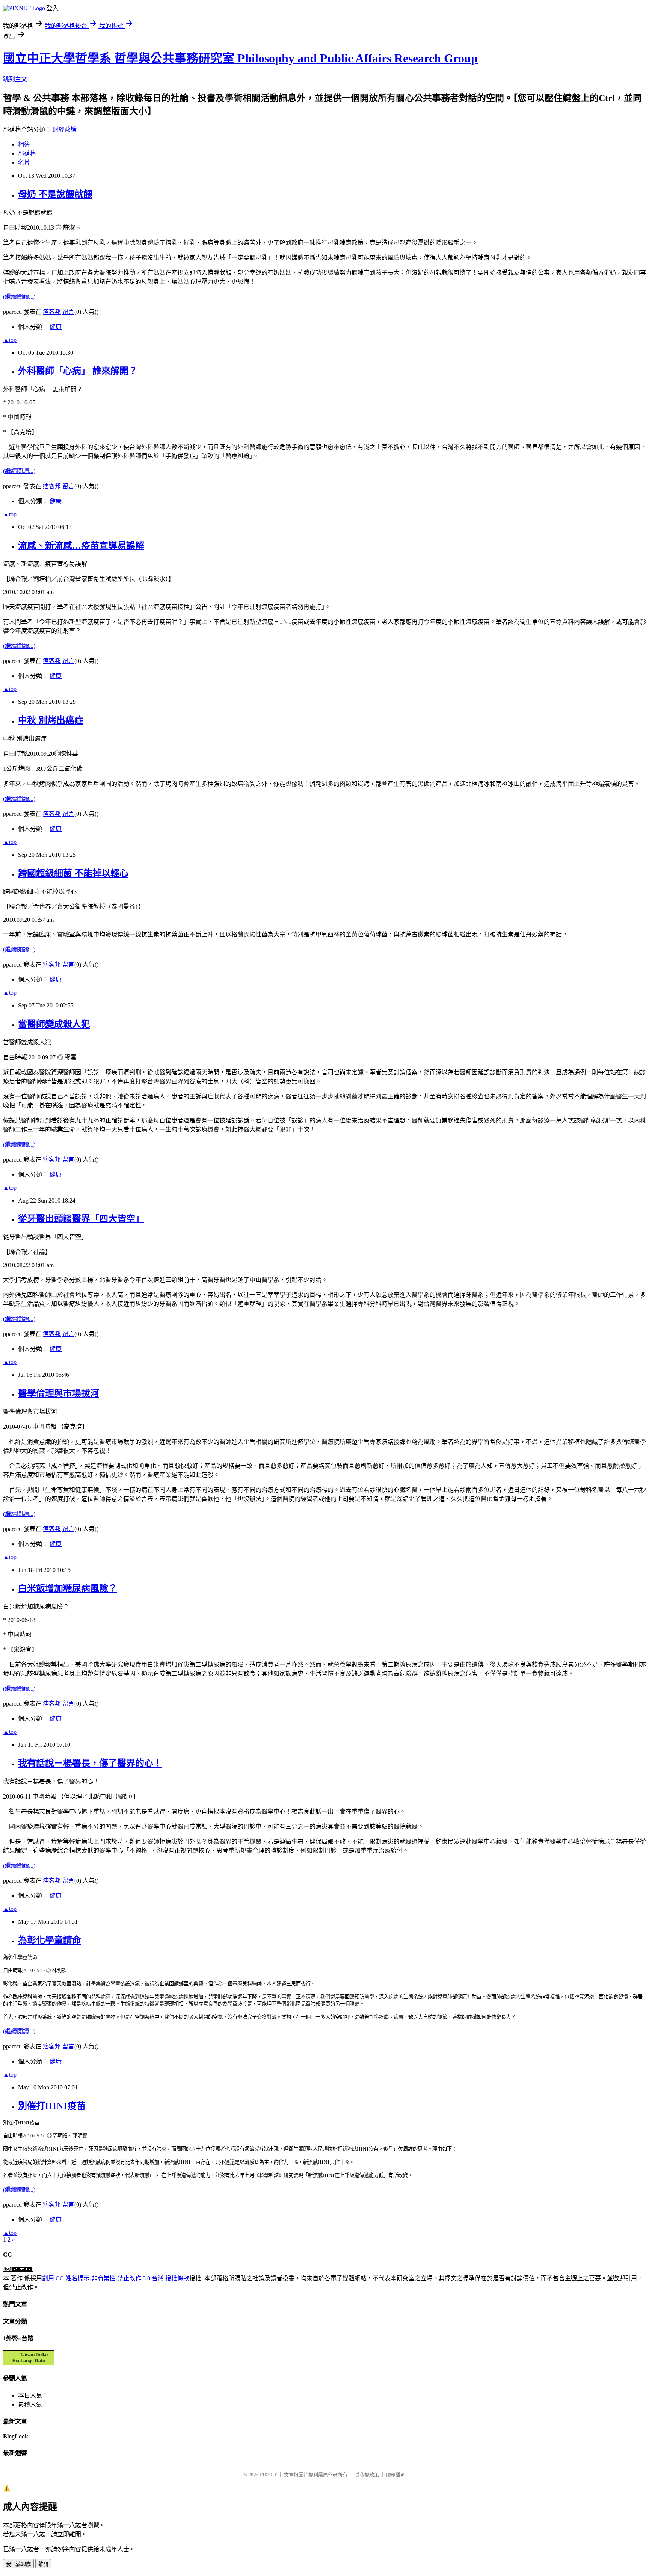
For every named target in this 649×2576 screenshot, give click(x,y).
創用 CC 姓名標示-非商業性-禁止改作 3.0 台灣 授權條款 (116, 2278)
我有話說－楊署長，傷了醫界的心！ (90, 1763)
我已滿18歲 (18, 2564)
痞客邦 (52, 312)
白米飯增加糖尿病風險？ (68, 1588)
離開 (43, 2564)
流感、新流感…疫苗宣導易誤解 (81, 546)
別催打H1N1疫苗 (52, 2106)
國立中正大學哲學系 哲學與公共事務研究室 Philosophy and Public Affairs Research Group (240, 58)
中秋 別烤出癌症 (51, 720)
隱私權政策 (367, 2475)
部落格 (27, 154)
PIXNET (268, 2475)
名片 (24, 163)
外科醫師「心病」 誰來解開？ (78, 371)
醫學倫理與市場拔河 (59, 1393)
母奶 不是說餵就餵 (55, 194)
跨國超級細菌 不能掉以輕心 (73, 873)
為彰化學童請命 (50, 1940)
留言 (68, 312)
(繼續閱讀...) (19, 297)
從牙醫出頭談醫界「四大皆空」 (81, 1219)
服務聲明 (396, 2475)
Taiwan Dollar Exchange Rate (30, 2358)
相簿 (24, 144)
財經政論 (65, 129)
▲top (10, 340)
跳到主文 (15, 79)
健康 (56, 327)
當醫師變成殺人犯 (54, 1024)
